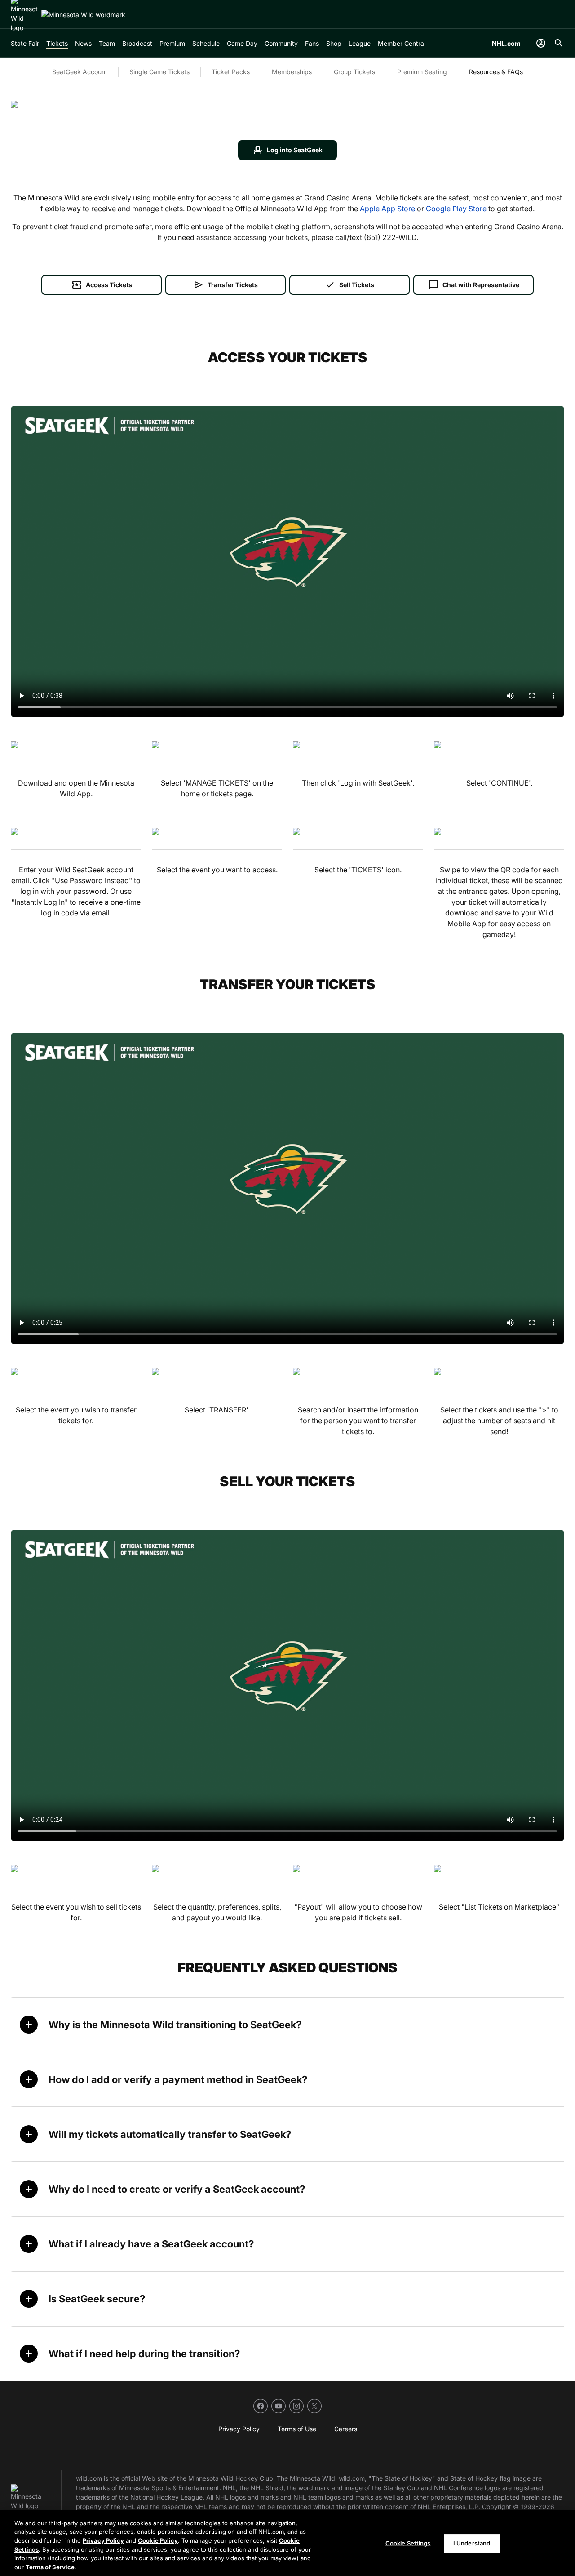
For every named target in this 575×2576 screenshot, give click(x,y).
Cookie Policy (158, 2540)
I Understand (472, 2543)
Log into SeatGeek (287, 150)
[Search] (559, 43)
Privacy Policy (103, 2540)
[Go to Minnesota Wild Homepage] (83, 15)
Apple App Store (387, 209)
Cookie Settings (408, 2543)
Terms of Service (50, 2567)
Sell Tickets (349, 285)
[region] (287, 2543)
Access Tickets (102, 285)
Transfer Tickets (226, 285)
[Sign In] (541, 43)
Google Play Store (456, 209)
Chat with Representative (474, 285)
